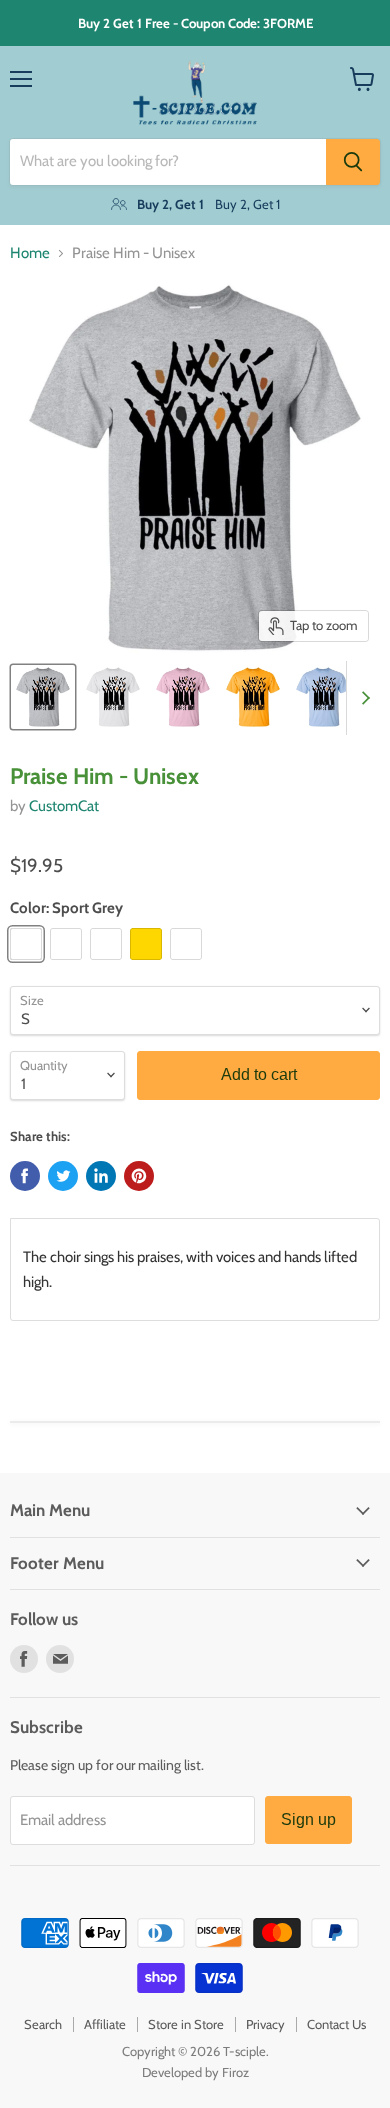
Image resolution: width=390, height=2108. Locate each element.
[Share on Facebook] (25, 1176)
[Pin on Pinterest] (139, 1176)
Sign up (308, 1819)
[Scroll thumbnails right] (362, 698)
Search (43, 2024)
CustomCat (64, 806)
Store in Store (186, 2024)
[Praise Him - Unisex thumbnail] (43, 697)
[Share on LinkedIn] (101, 1176)
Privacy (265, 2024)
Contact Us (336, 2024)
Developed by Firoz (195, 2072)
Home (30, 253)
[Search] (353, 162)
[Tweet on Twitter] (63, 1176)
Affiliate (105, 2024)
